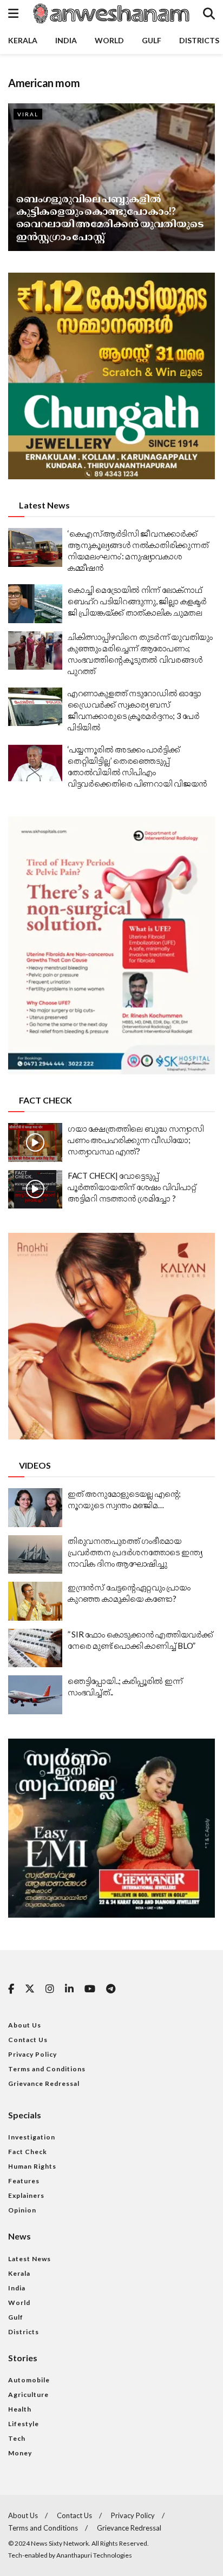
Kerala (23, 40)
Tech (17, 2438)
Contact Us (28, 2040)
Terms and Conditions (47, 2069)
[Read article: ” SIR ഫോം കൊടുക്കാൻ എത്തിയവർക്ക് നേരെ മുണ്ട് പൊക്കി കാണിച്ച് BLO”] (35, 1648)
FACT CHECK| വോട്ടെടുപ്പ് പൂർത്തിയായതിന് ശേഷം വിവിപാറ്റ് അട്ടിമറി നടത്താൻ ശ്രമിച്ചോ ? (132, 1187)
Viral (28, 114)
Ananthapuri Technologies (94, 2555)
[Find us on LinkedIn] (69, 1989)
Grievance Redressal (44, 2083)
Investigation (32, 2137)
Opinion (22, 2210)
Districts (199, 40)
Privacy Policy (32, 2054)
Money (20, 2453)
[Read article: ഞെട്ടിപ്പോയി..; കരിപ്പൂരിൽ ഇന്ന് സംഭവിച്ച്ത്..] (35, 1695)
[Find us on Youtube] (90, 1989)
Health (20, 2409)
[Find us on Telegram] (111, 1989)
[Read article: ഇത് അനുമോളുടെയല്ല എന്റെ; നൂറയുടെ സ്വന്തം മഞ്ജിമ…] (35, 1508)
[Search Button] (209, 14)
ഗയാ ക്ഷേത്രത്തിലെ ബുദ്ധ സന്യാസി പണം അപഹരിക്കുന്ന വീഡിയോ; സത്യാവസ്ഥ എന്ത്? (136, 1140)
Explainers (26, 2195)
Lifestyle (24, 2424)
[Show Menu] (13, 14)
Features (24, 2181)
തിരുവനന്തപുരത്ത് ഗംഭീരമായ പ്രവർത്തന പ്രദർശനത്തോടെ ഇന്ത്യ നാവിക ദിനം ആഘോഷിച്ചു (135, 1552)
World (109, 40)
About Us (25, 2025)
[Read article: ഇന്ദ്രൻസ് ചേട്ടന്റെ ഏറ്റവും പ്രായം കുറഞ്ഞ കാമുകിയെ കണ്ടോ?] (35, 1601)
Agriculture (28, 2395)
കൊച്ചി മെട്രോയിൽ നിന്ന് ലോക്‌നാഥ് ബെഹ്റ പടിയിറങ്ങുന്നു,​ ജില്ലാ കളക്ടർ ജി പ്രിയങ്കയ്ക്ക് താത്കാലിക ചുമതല (137, 601)
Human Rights (32, 2166)
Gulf (152, 40)
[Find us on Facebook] (11, 1989)
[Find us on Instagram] (50, 1989)
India (66, 40)
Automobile (29, 2380)
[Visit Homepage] (110, 14)
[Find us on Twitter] (30, 1989)
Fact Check (28, 2152)
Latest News (29, 2259)
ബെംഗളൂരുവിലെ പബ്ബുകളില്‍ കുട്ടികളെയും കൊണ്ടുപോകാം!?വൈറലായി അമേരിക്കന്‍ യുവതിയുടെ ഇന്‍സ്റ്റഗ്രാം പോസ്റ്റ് (110, 217)
